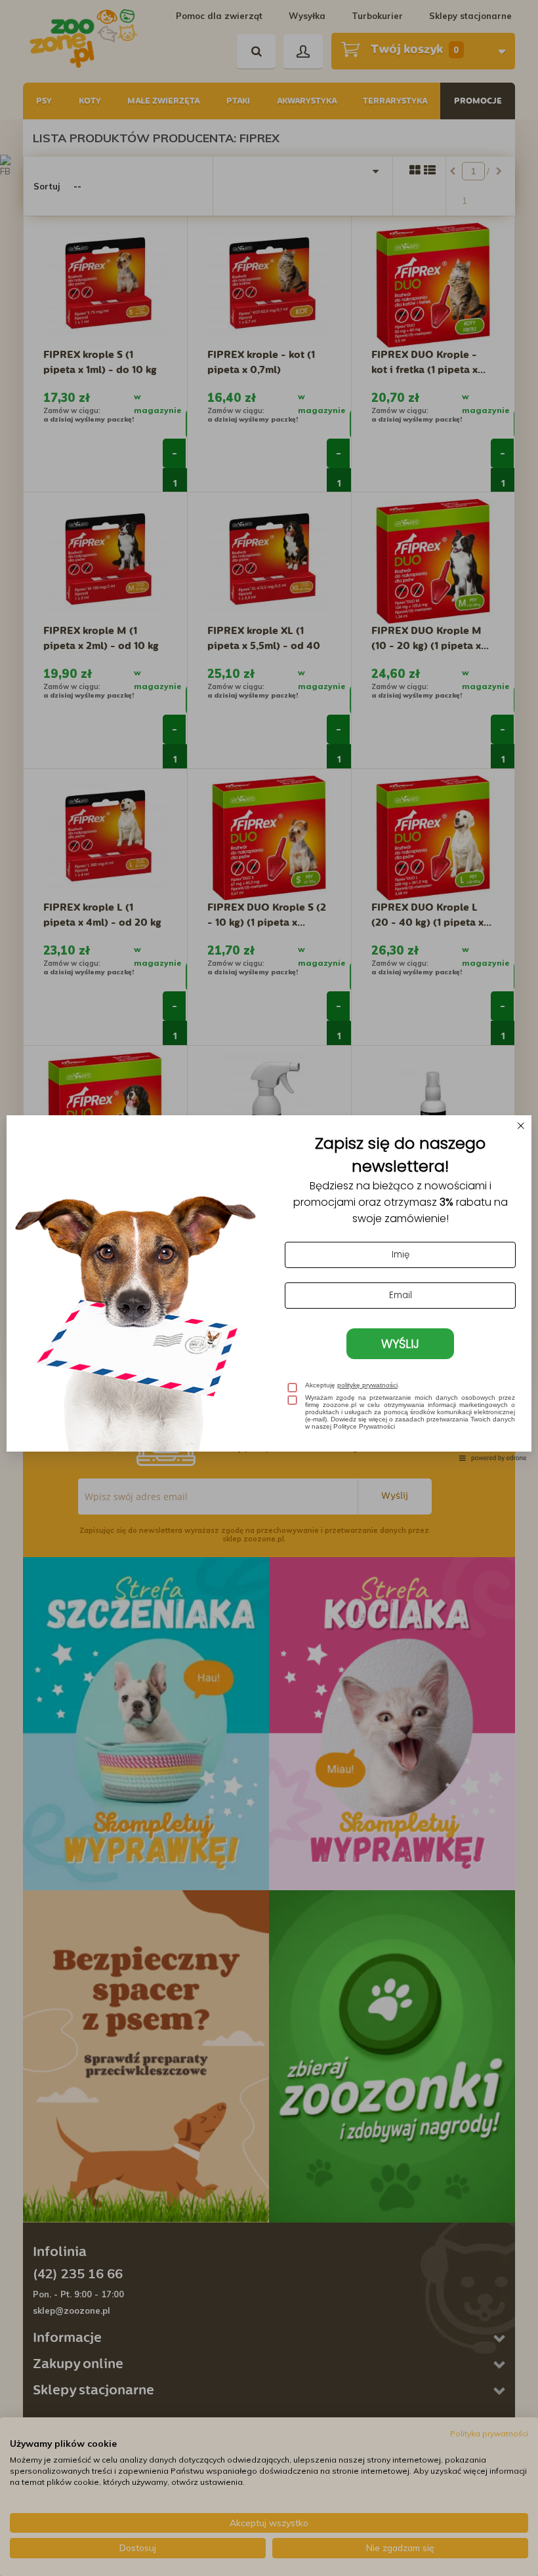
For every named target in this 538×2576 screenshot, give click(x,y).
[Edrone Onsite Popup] (269, 1288)
